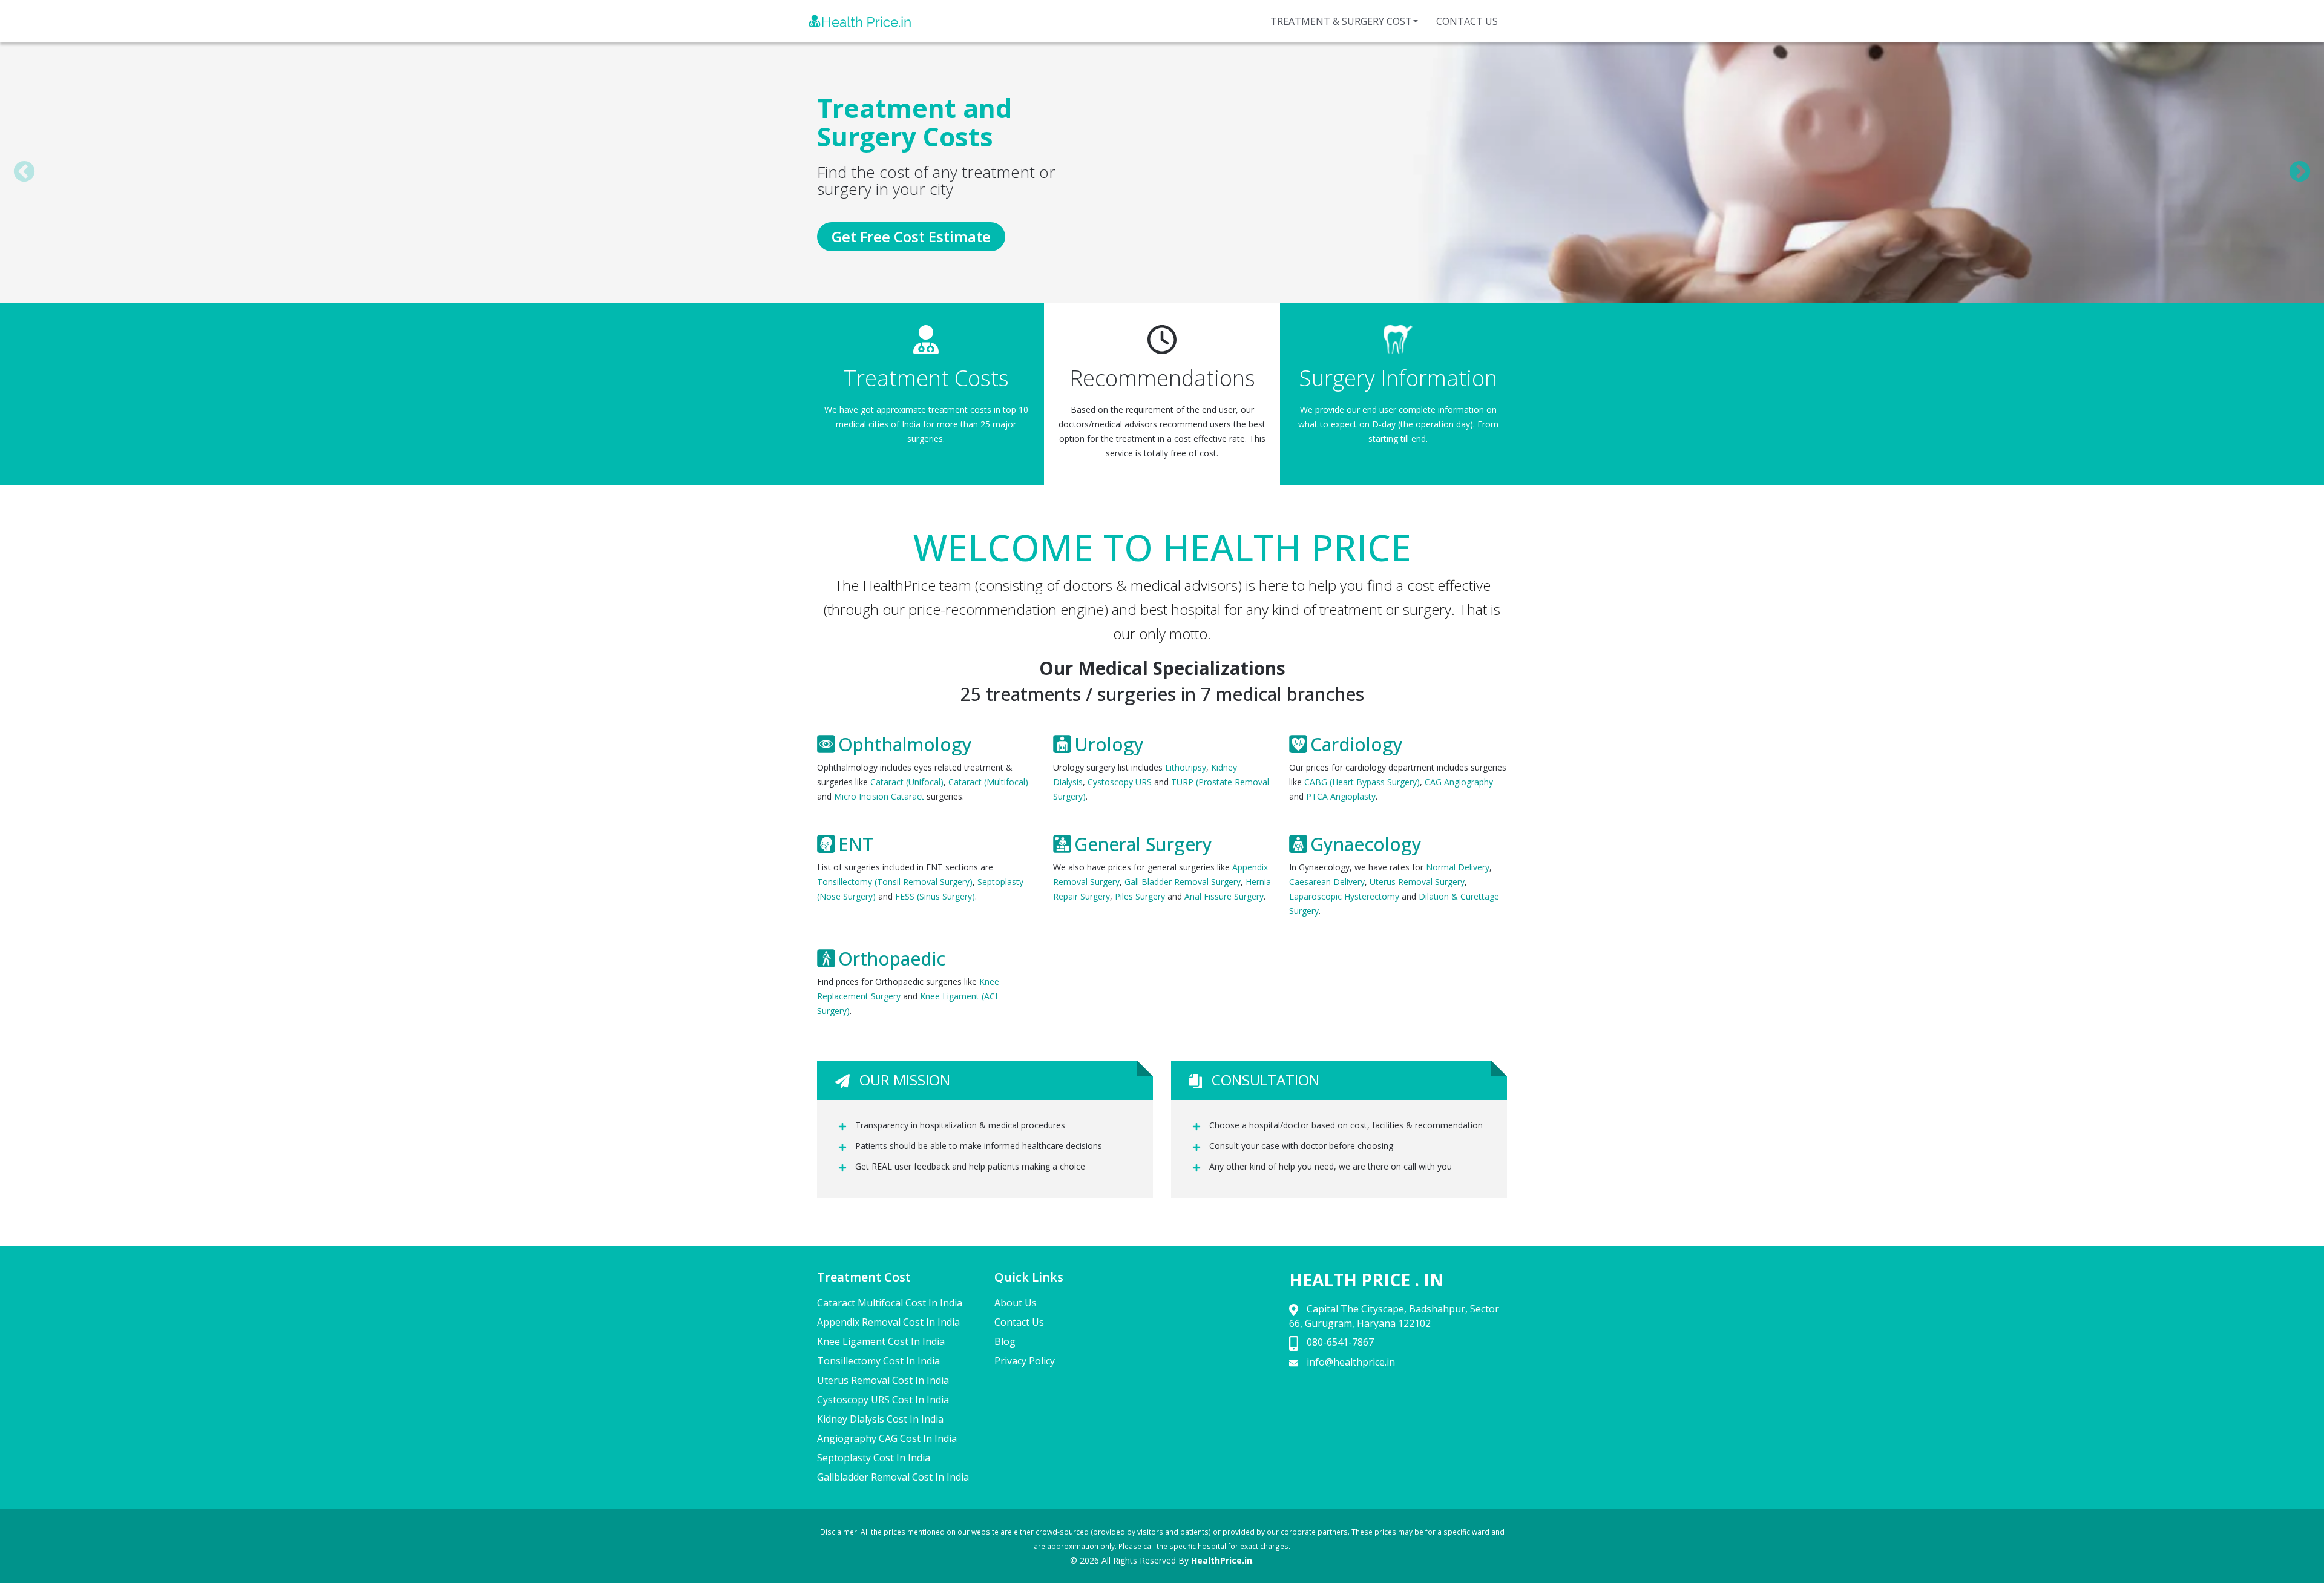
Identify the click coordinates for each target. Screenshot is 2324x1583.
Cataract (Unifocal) (907, 782)
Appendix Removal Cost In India (888, 1322)
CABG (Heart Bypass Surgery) (1362, 782)
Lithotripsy (1186, 767)
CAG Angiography (1459, 782)
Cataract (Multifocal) (988, 782)
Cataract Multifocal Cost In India (890, 1303)
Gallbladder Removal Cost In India (893, 1477)
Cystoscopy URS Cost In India (883, 1400)
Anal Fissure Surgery (1224, 896)
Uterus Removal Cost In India (883, 1380)
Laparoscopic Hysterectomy (1344, 896)
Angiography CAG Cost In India (887, 1438)
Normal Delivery (1458, 867)
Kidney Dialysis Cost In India (880, 1419)
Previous (24, 173)
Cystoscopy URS (1120, 782)
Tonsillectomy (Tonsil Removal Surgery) (895, 882)
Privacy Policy (1025, 1361)
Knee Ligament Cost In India (881, 1341)
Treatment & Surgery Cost (1341, 21)
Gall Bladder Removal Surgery (1183, 882)
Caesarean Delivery (1327, 882)
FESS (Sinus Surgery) (935, 896)
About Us (1016, 1303)
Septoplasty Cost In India (874, 1458)
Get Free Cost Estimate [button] (911, 236)
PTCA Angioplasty (1341, 796)
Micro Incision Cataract (879, 796)
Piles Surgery (1140, 896)
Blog (1005, 1341)
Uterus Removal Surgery (1417, 882)
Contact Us (1467, 21)
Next (2300, 173)
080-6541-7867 (1340, 1342)
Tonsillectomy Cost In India (878, 1361)
